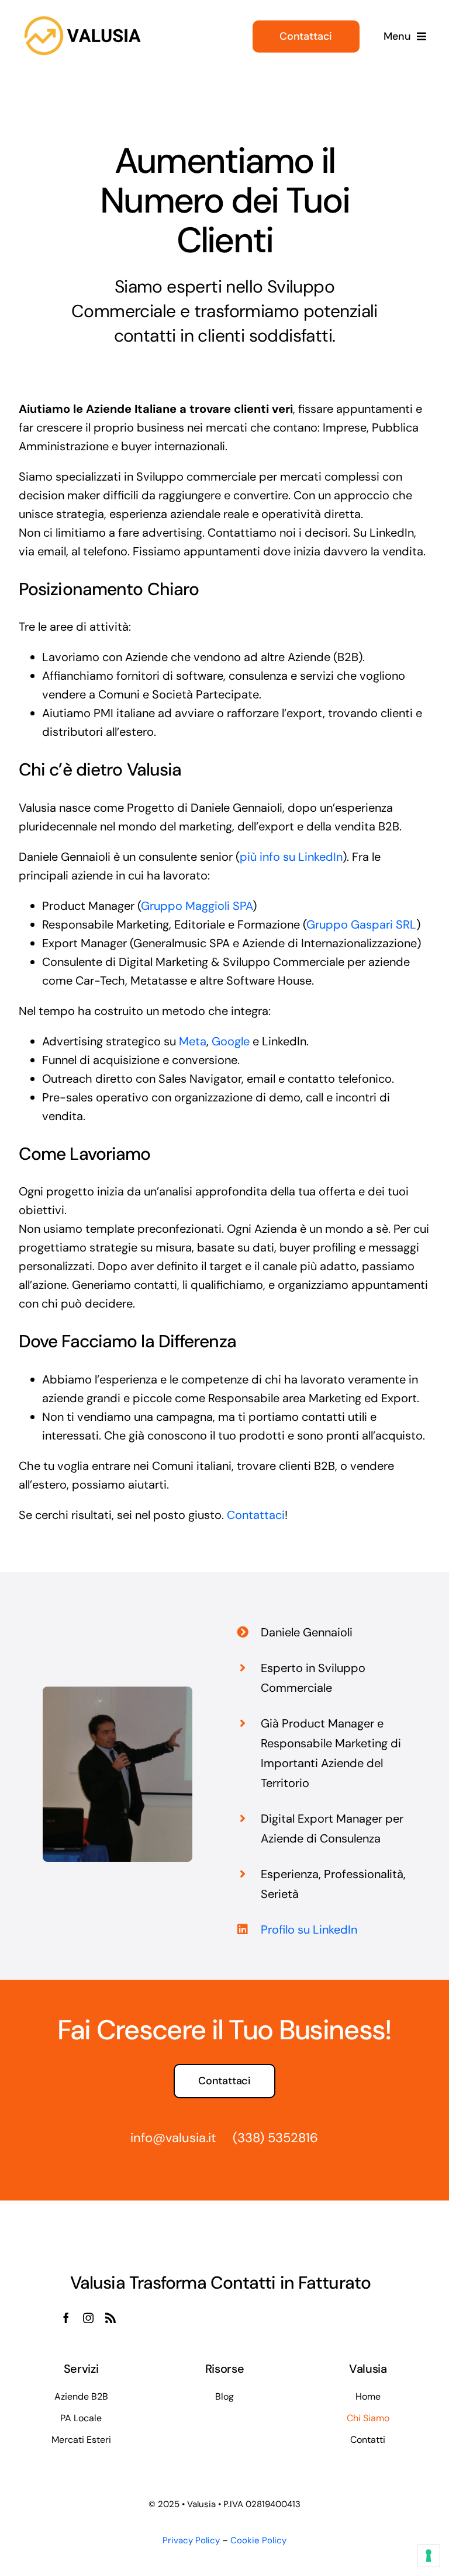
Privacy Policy (191, 2540)
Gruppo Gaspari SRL (361, 924)
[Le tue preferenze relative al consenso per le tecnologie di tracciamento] (429, 2556)
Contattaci (256, 1515)
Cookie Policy (258, 2540)
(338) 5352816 (275, 2138)
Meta (193, 1041)
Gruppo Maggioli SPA (197, 906)
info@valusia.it (173, 2138)
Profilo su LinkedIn (309, 1930)
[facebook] (66, 2318)
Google (231, 1041)
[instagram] (88, 2318)
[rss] (110, 2318)
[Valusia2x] (83, 16)
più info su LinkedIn (291, 857)
